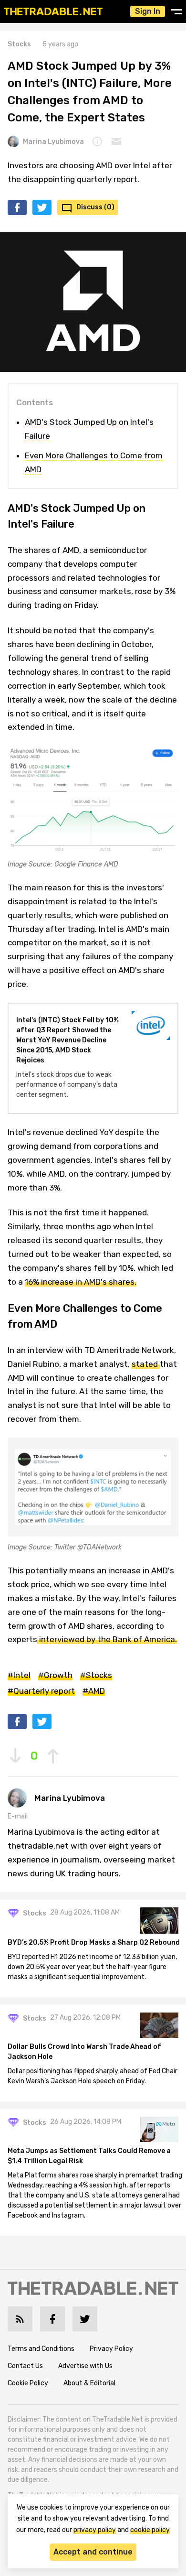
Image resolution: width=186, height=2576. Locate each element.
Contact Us (25, 2366)
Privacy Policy (111, 2349)
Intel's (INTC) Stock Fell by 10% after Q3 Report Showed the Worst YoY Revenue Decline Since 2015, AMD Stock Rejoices (67, 1040)
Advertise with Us (85, 2366)
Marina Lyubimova (53, 142)
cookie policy (150, 2530)
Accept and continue (93, 2552)
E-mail (18, 1816)
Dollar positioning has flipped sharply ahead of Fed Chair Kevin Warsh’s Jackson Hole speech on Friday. (93, 2076)
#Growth (55, 1675)
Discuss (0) (95, 207)
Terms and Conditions (41, 2349)
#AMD (94, 1691)
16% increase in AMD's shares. (81, 1282)
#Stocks (96, 1675)
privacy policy (95, 2530)
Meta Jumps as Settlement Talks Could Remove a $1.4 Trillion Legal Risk (89, 2156)
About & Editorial (89, 2383)
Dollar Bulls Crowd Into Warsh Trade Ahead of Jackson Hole (84, 2052)
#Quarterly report (41, 1691)
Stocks (19, 44)
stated (146, 1364)
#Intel (19, 1675)
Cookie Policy (28, 2383)
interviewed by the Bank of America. (107, 1639)
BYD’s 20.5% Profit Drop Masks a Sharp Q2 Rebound (94, 1943)
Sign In (148, 11)
